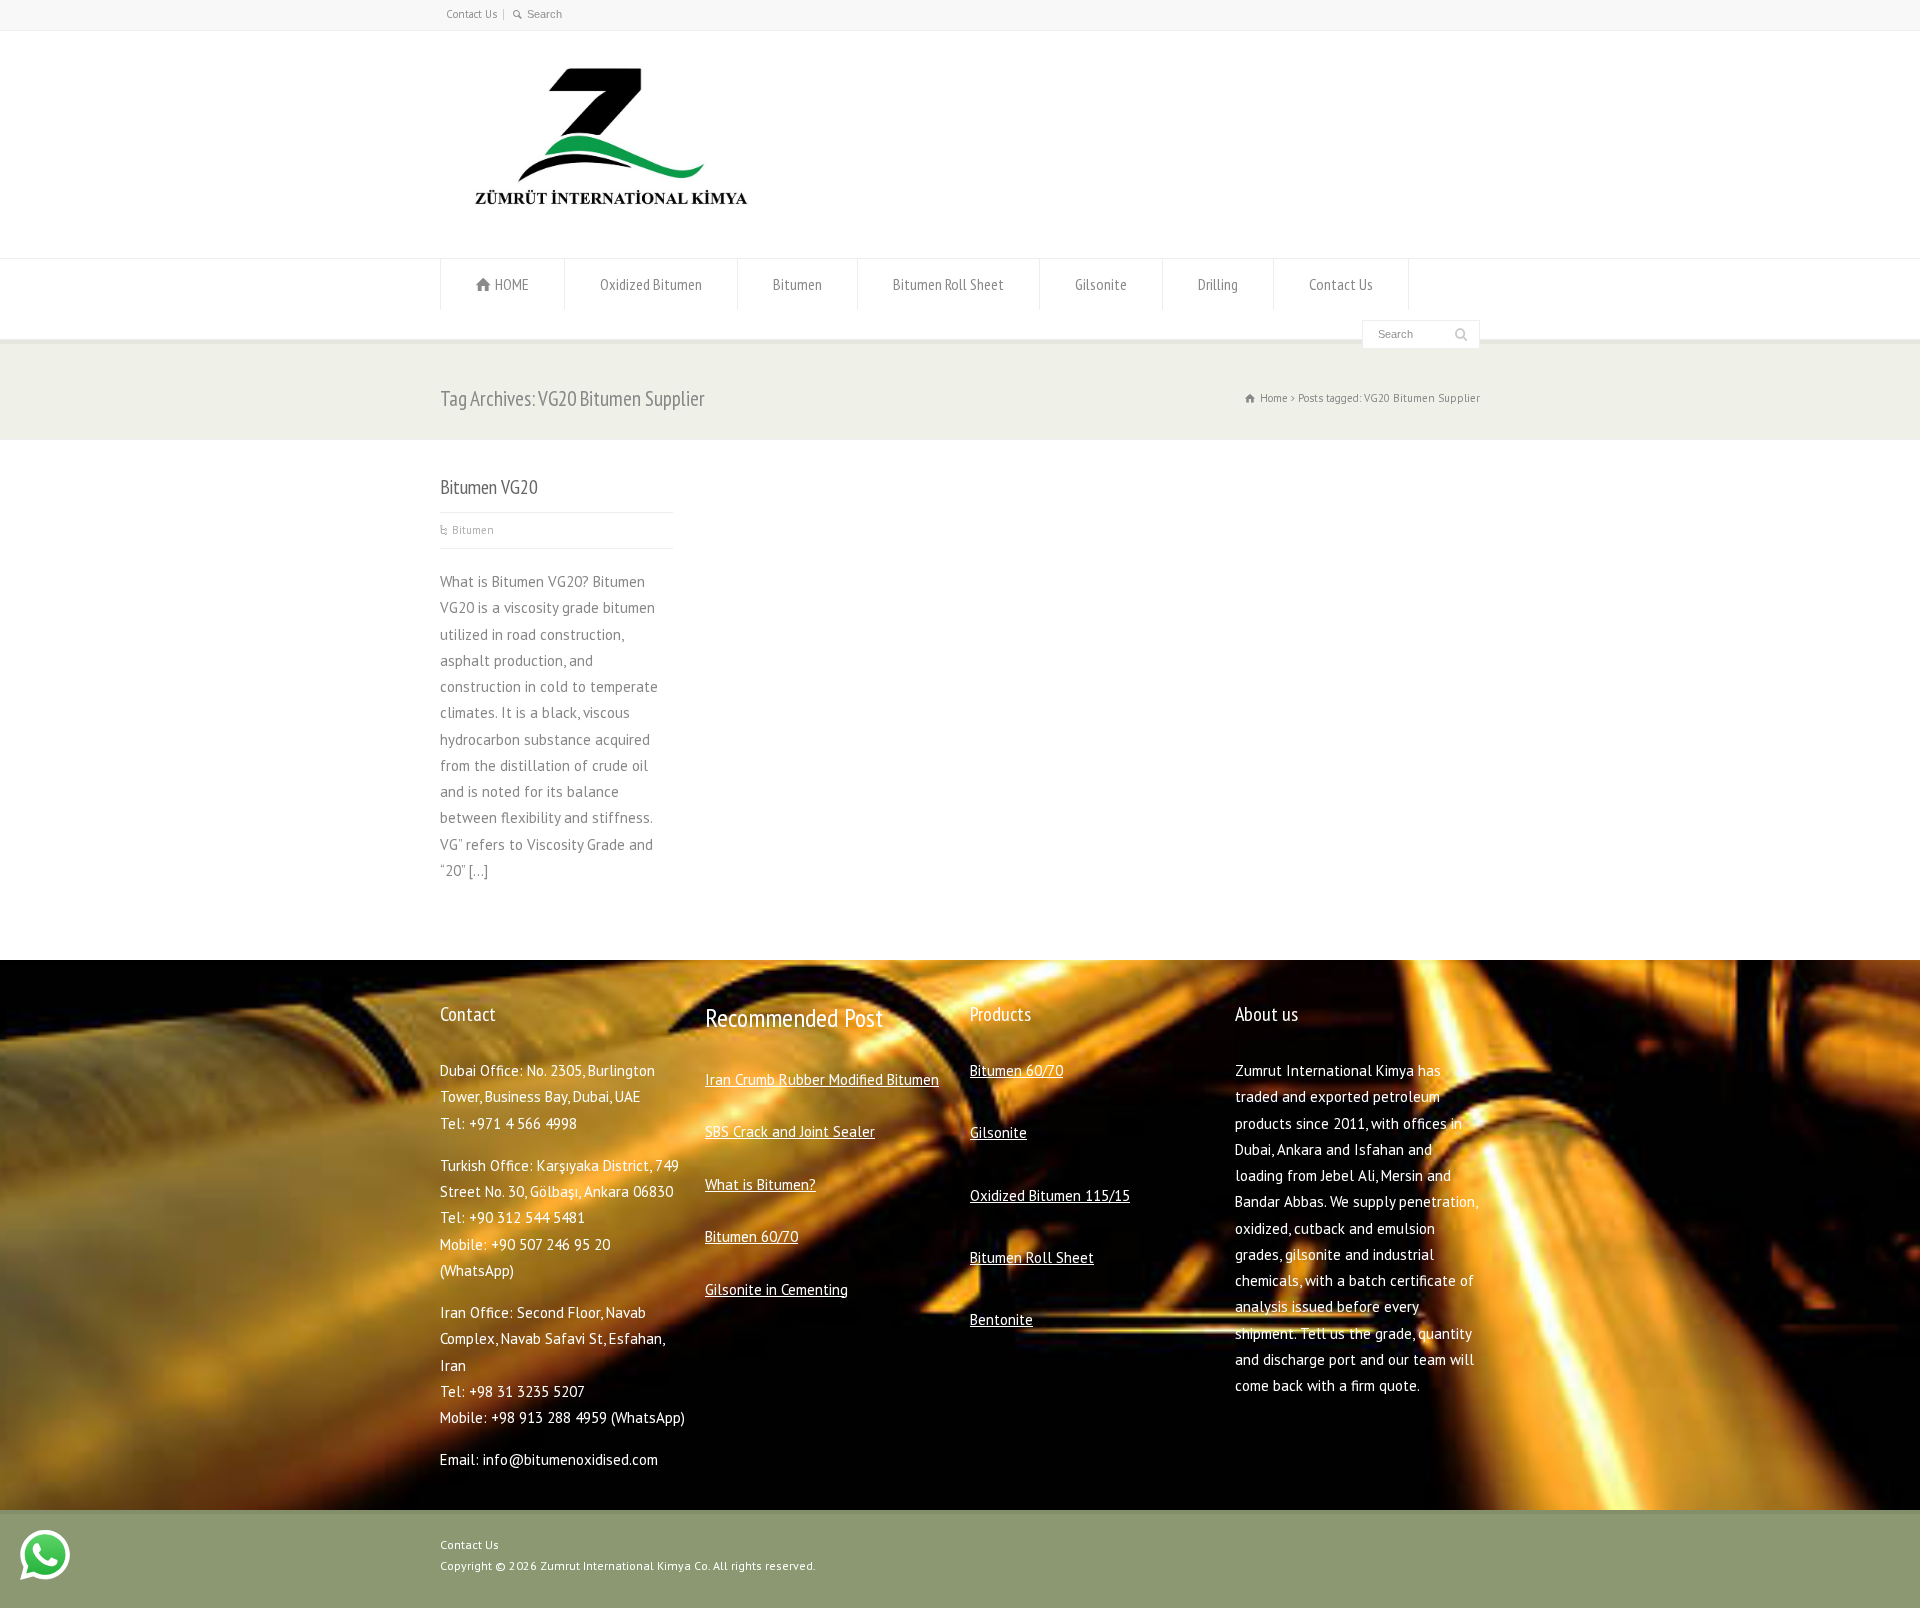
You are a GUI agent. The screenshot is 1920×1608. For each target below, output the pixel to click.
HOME (512, 284)
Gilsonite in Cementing (776, 1289)
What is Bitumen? (760, 1184)
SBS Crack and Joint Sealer (790, 1131)
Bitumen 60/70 (751, 1236)
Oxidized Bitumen (651, 284)
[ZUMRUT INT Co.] (606, 219)
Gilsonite (1101, 284)
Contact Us (471, 14)
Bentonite (1001, 1319)
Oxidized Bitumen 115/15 (1050, 1195)
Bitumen (797, 284)
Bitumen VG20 (489, 486)
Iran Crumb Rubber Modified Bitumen (822, 1079)
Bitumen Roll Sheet (948, 284)
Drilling (1218, 284)
